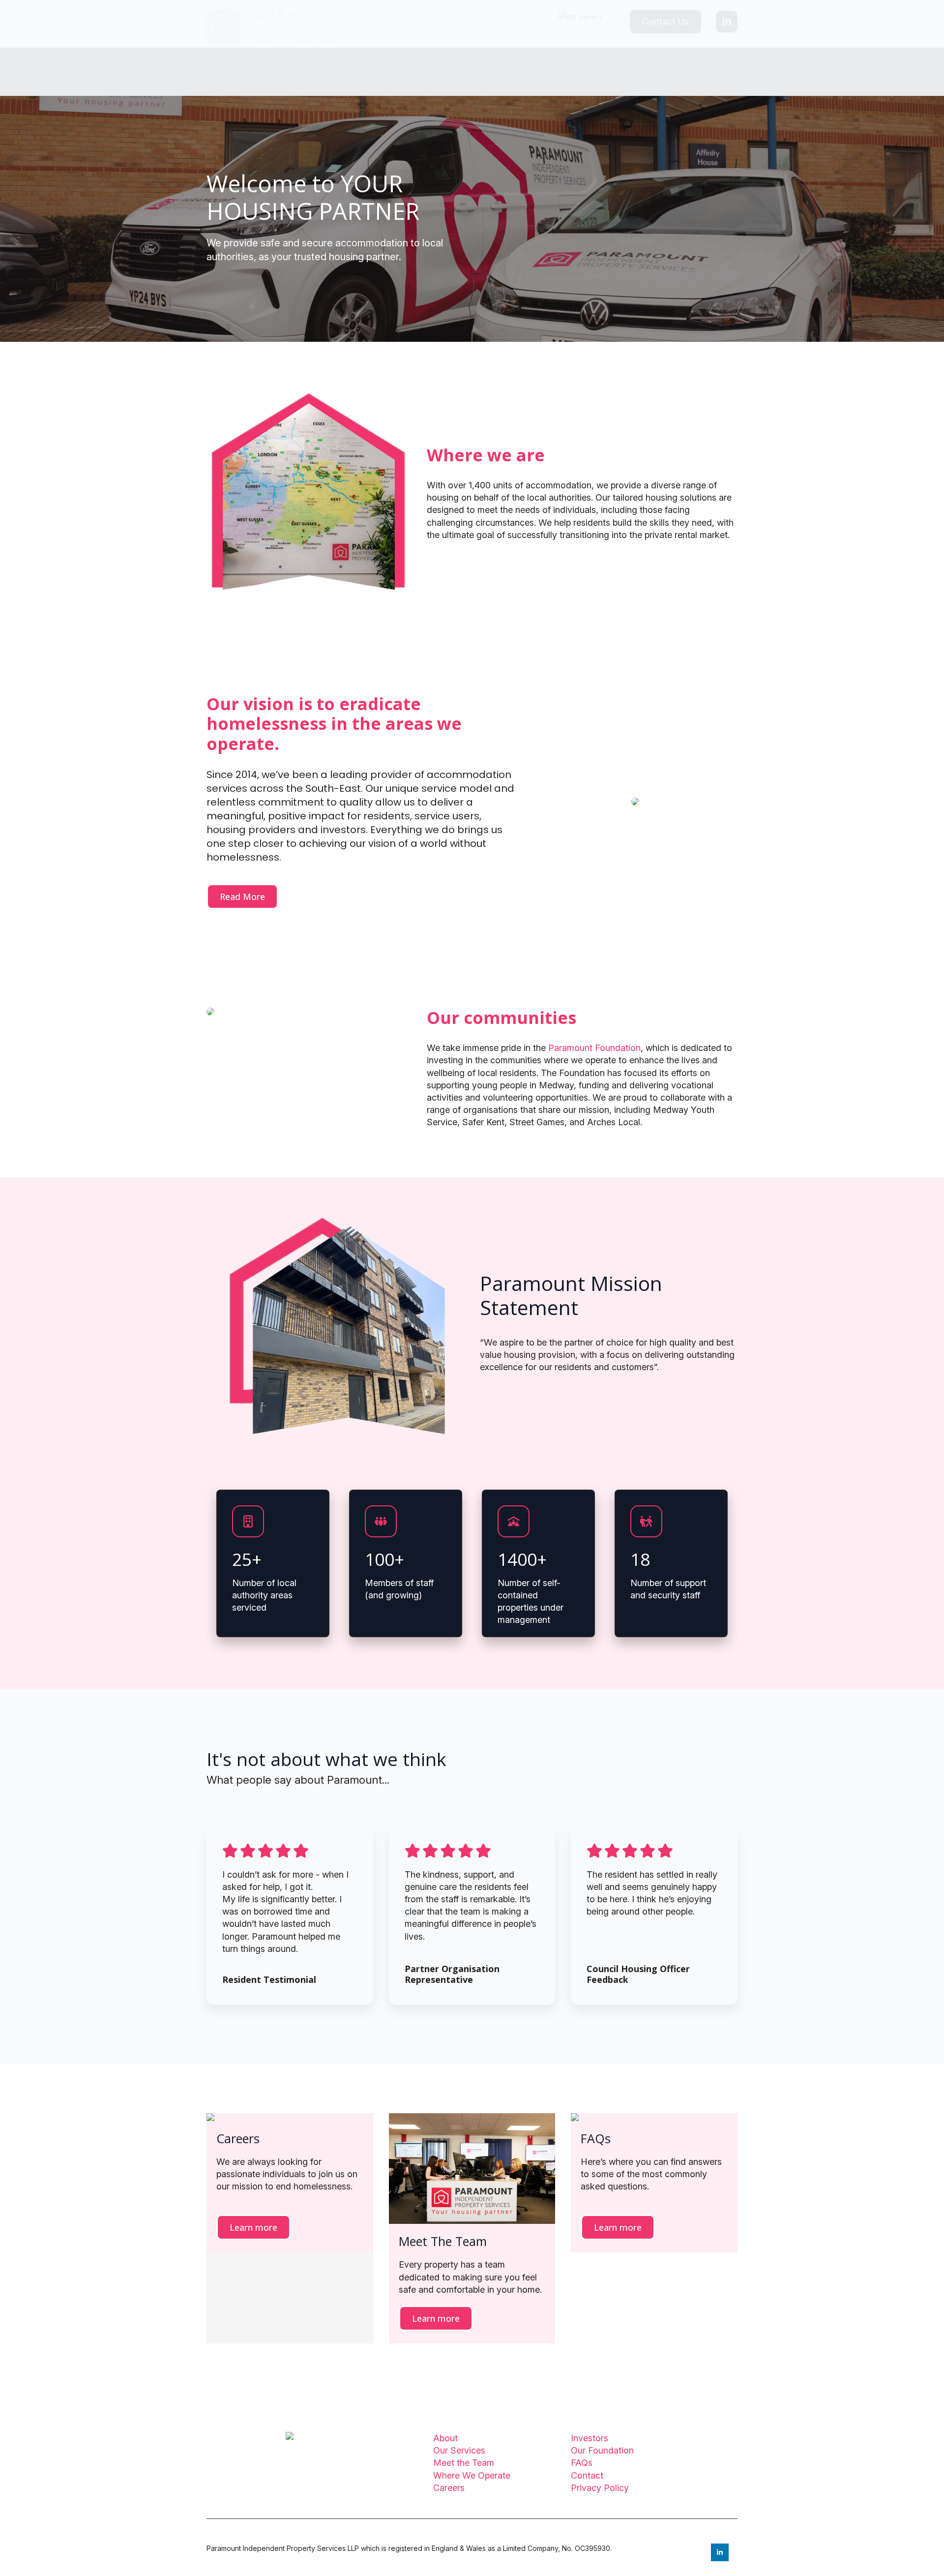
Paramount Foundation (593, 1048)
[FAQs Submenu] (586, 72)
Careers (370, 72)
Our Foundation (502, 72)
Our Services (459, 2450)
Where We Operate (472, 2475)
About (445, 2438)
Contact (587, 2475)
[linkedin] (727, 22)
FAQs (566, 72)
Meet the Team (464, 2463)
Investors (428, 72)
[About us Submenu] (333, 72)
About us (304, 72)
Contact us (629, 72)
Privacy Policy (600, 2488)
